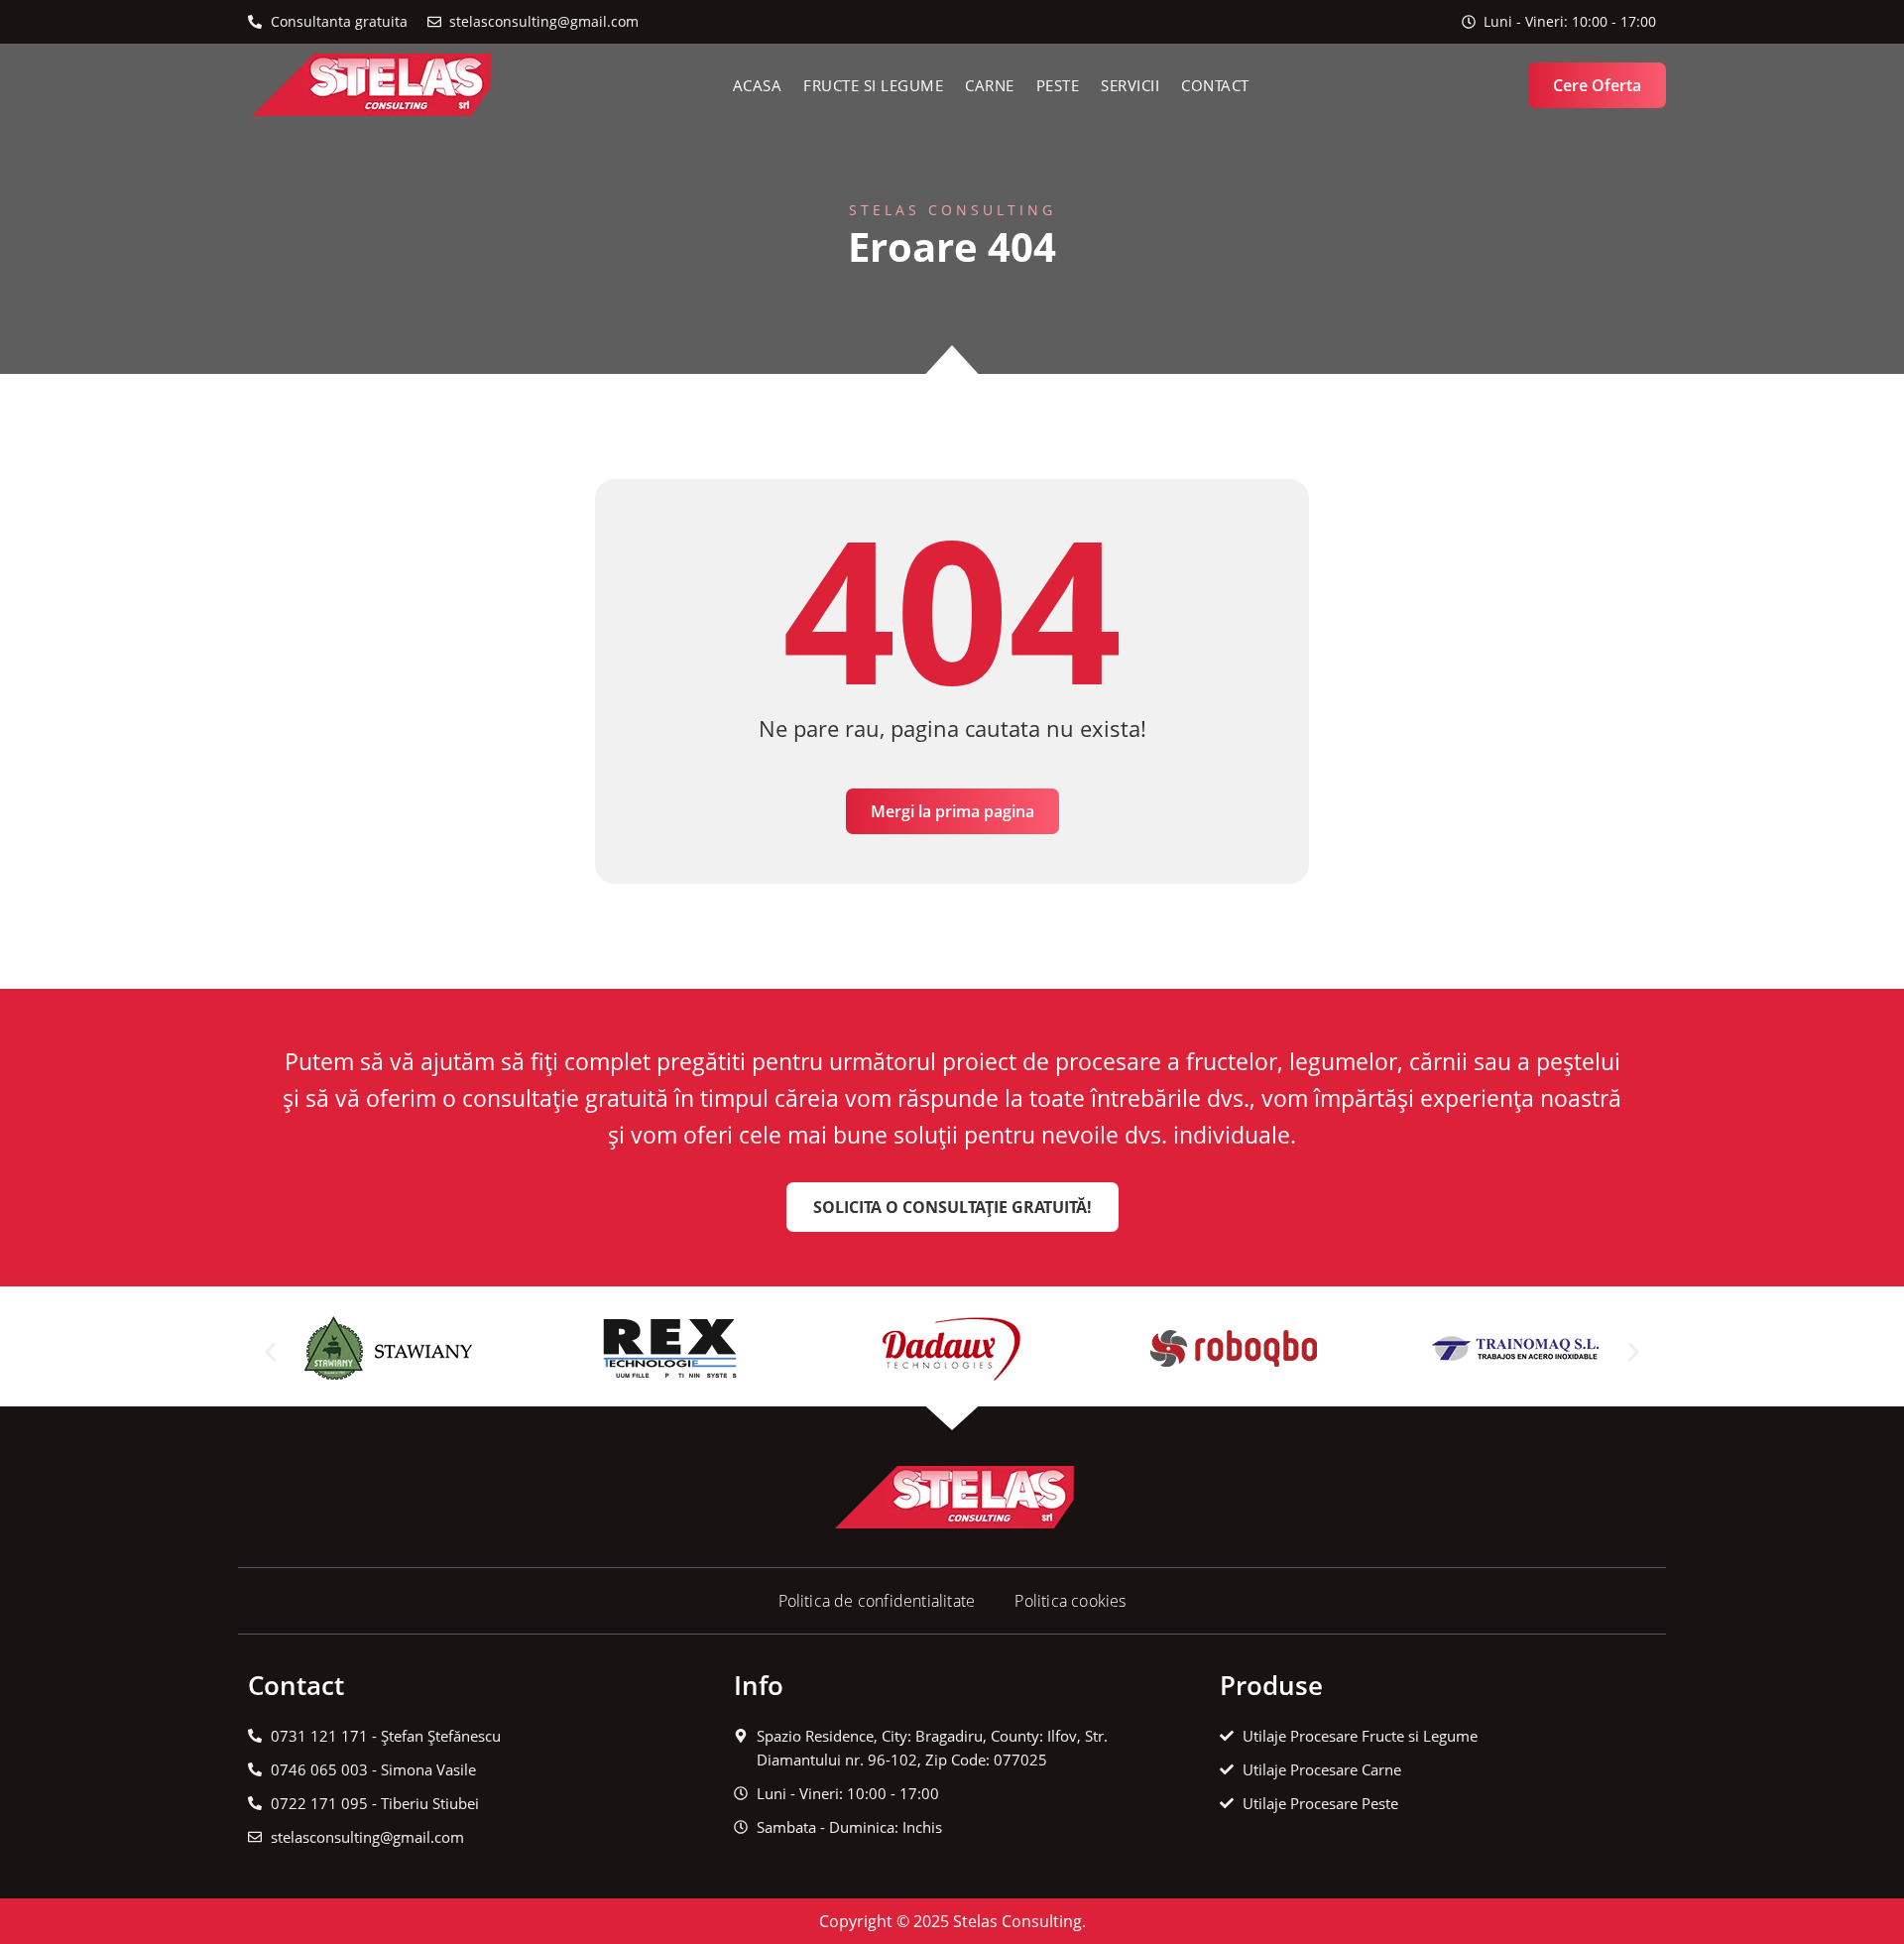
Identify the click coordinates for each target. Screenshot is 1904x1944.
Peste (1058, 85)
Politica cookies (1070, 1601)
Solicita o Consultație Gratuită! (952, 1207)
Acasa (758, 85)
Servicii (1130, 85)
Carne (990, 85)
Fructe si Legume (873, 85)
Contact (1215, 85)
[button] (270, 1351)
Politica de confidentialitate (877, 1601)
